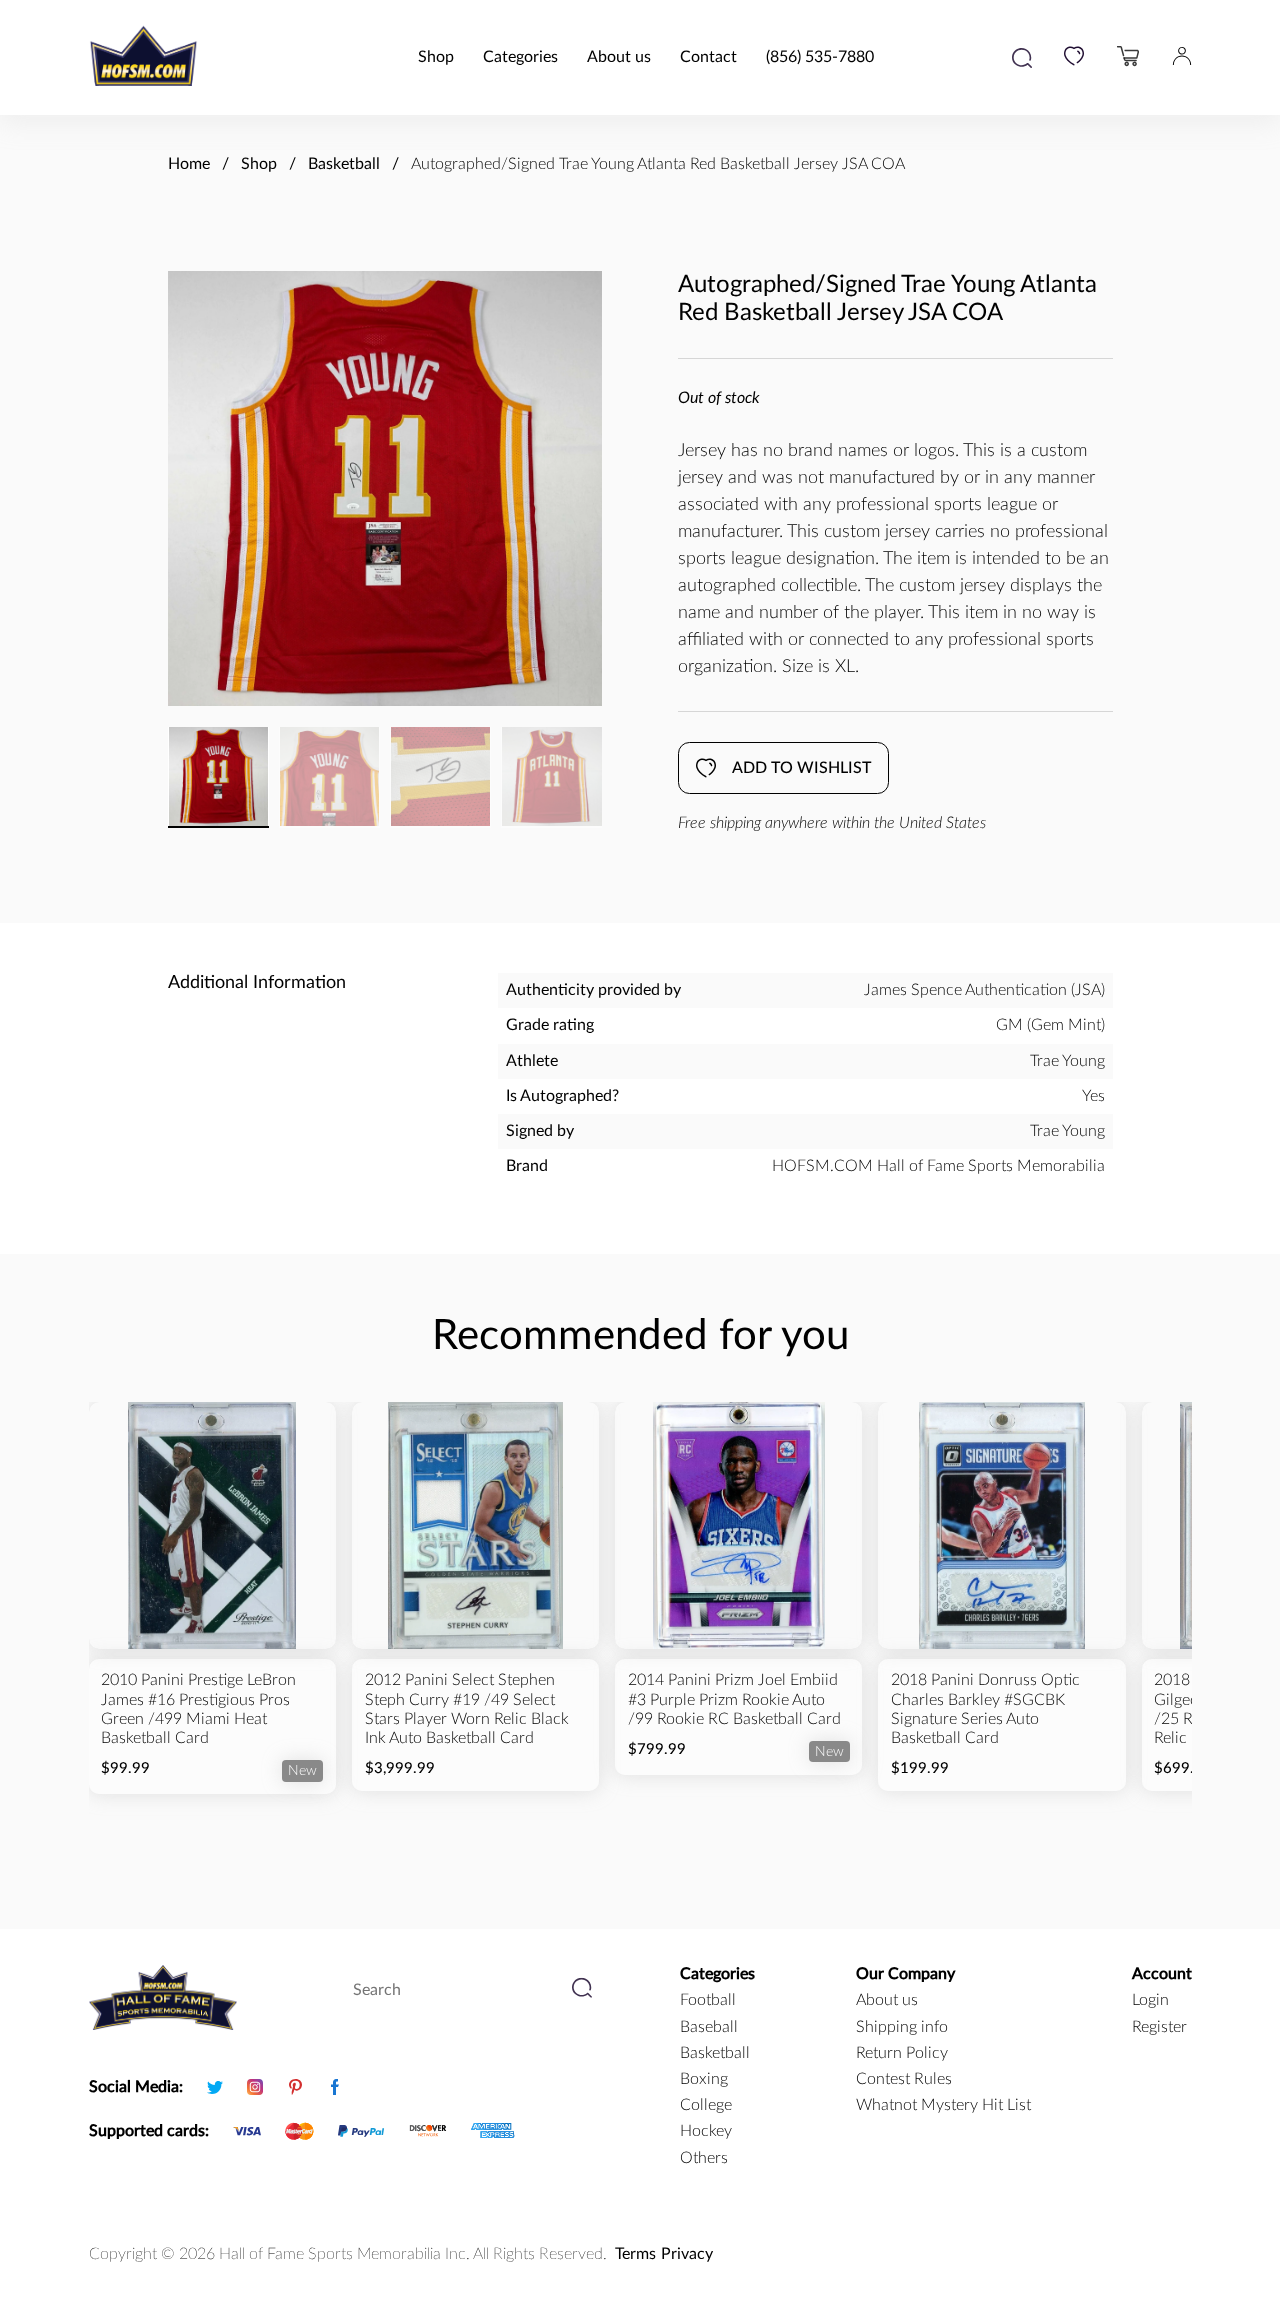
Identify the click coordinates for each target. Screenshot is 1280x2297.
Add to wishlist (801, 768)
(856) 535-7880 (820, 57)
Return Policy (902, 2053)
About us (619, 57)
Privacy (687, 2254)
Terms (635, 2254)
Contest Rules (904, 2079)
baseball (709, 2027)
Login (1150, 2000)
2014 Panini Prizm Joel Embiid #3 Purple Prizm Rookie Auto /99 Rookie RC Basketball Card (734, 1699)
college (706, 2105)
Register (1159, 2027)
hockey (706, 2131)
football (708, 2000)
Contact (708, 57)
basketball (715, 2053)
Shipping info (902, 2027)
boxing (704, 2079)
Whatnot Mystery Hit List (943, 2105)
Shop (436, 57)
